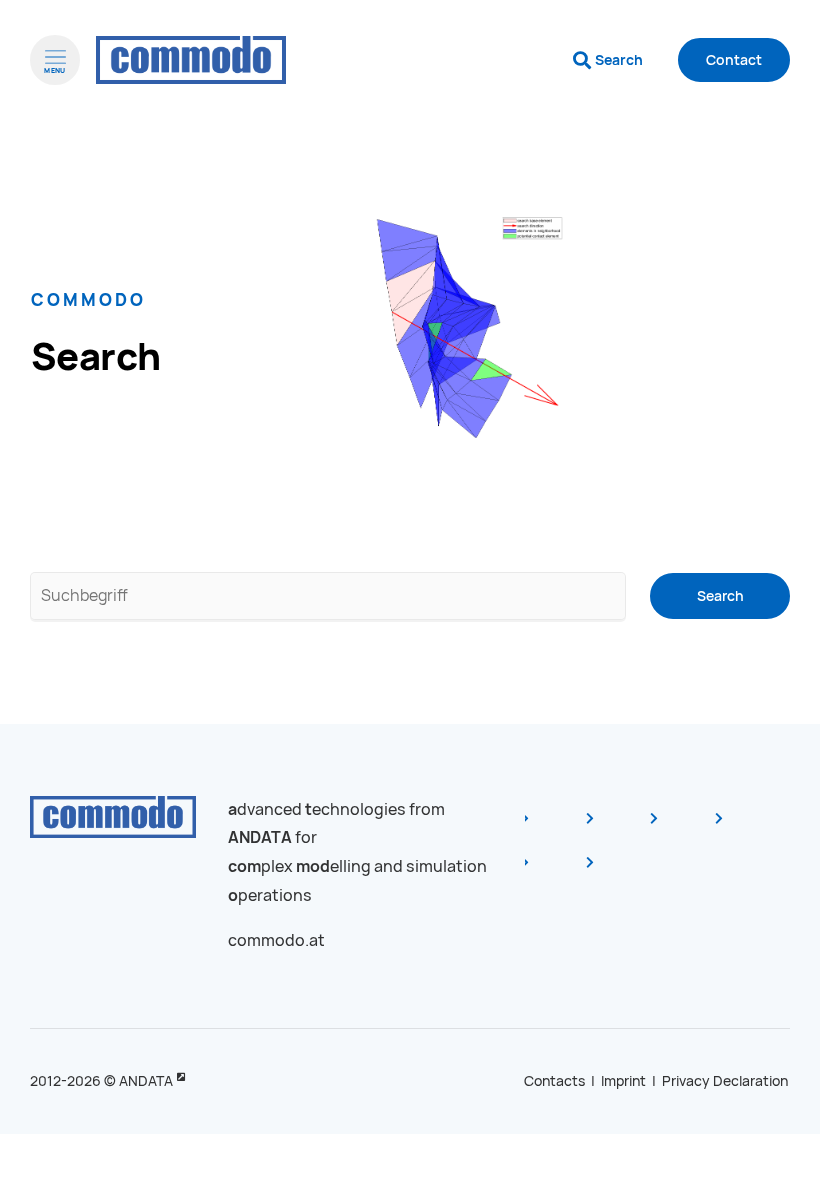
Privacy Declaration (725, 1081)
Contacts (554, 1081)
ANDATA (146, 1081)
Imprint (623, 1081)
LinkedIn (695, 828)
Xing (759, 828)
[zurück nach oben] (770, 1138)
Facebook (566, 828)
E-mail (566, 872)
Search (619, 60)
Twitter (630, 828)
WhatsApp (630, 872)
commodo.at (276, 940)
